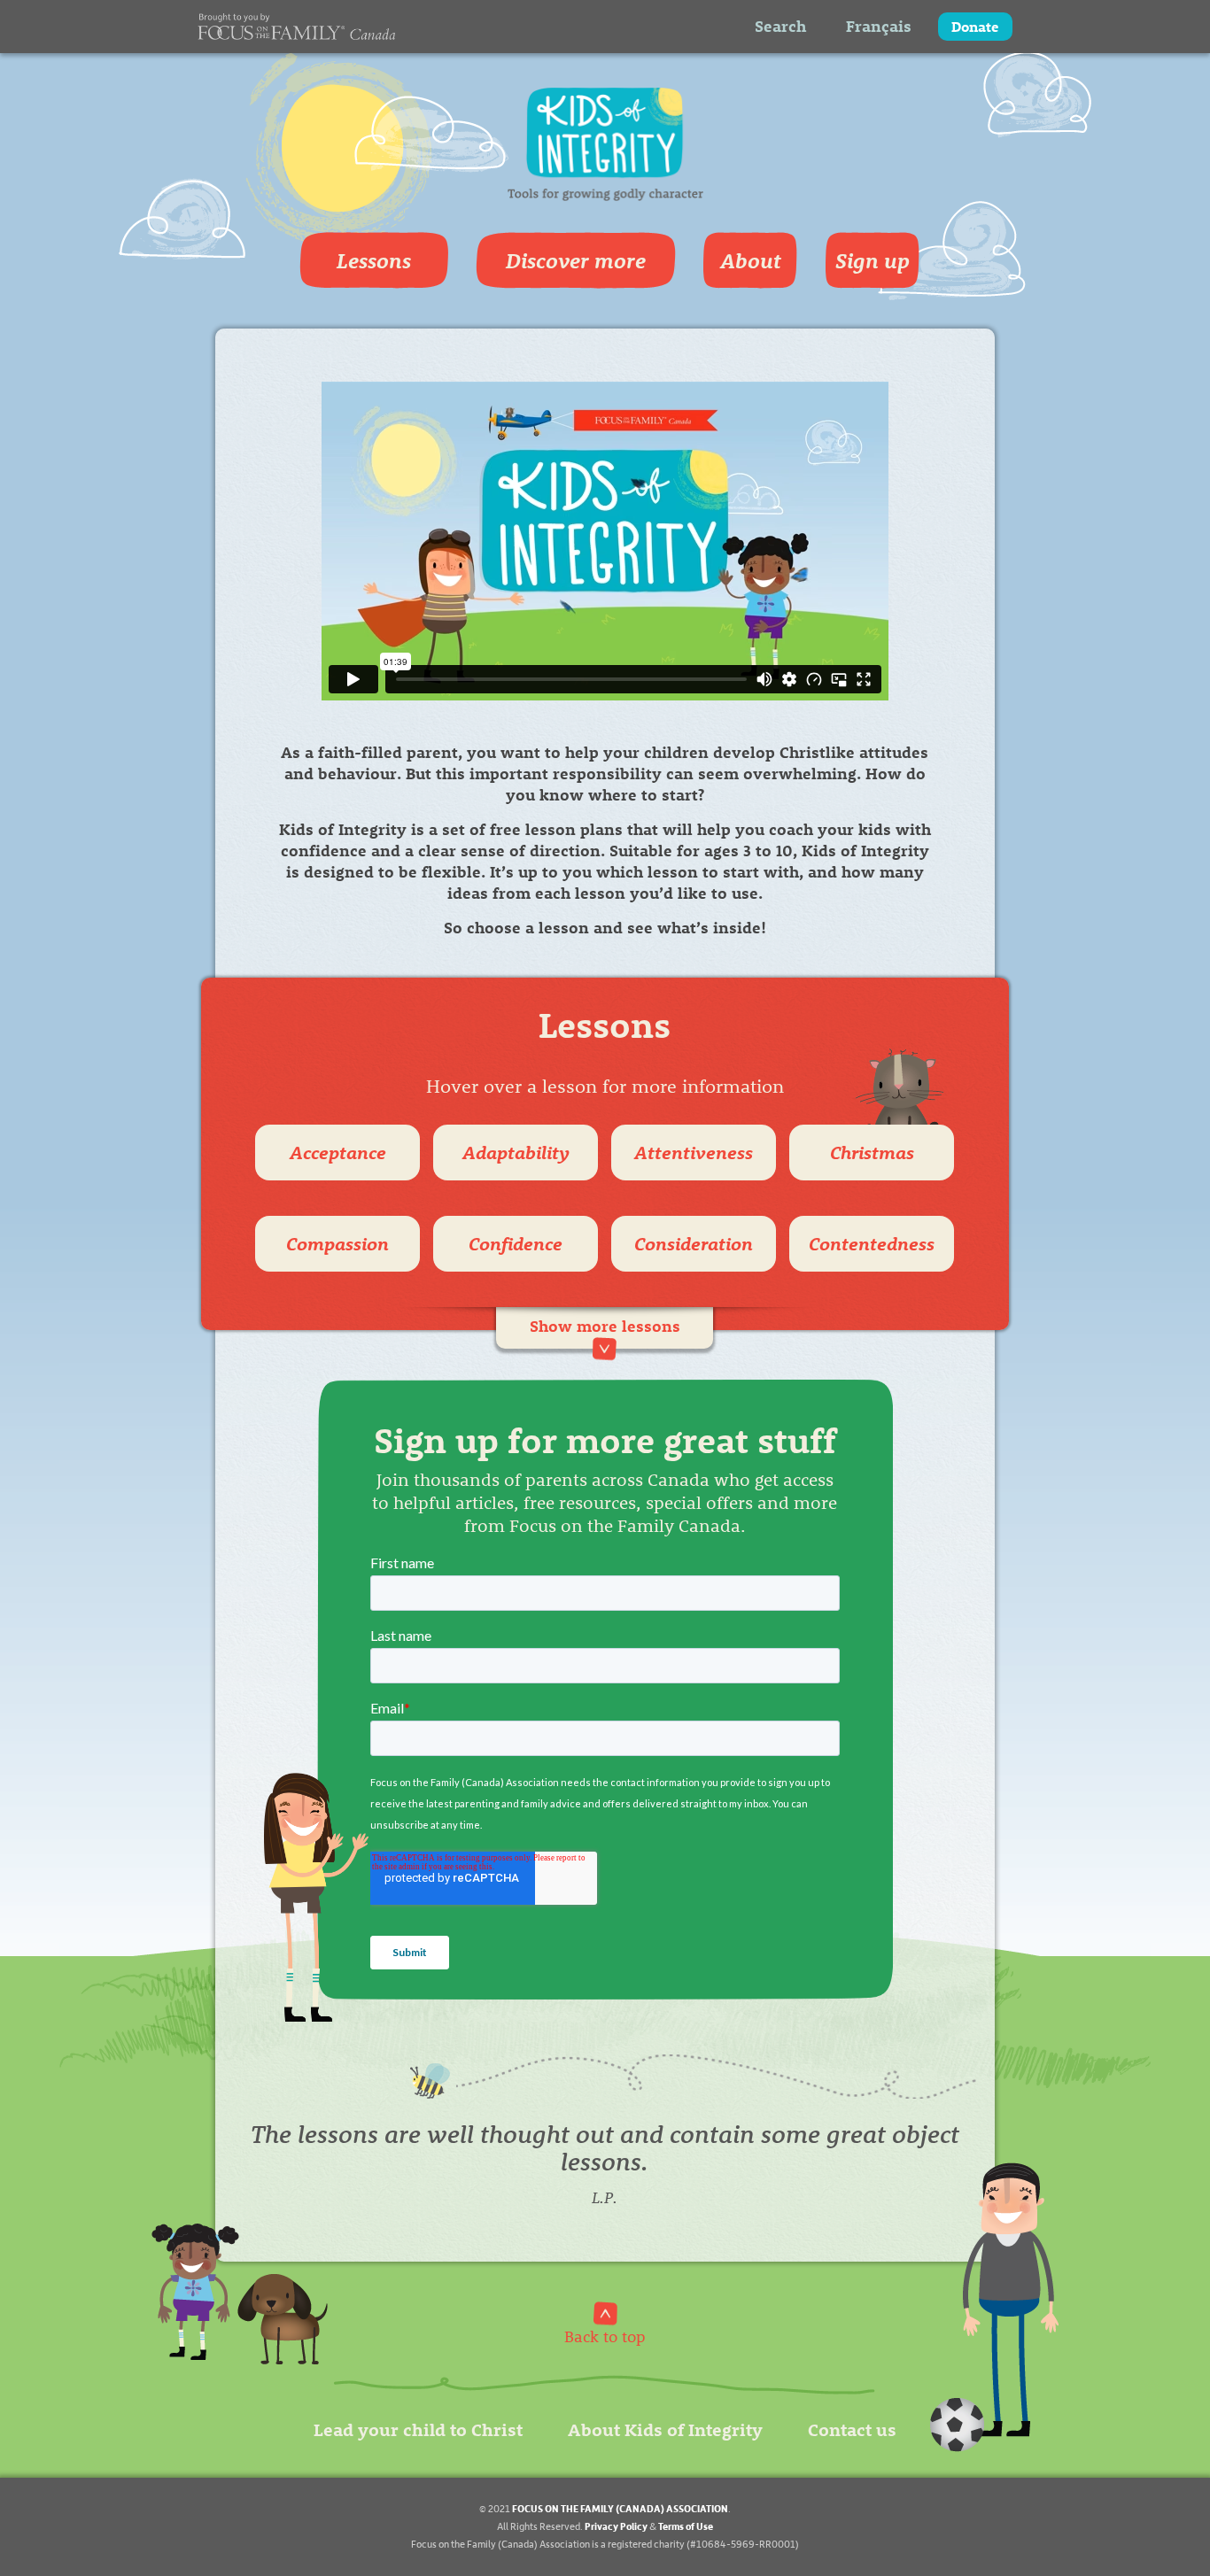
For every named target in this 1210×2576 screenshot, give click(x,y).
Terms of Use (686, 2526)
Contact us (852, 2429)
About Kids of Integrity (665, 2429)
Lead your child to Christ (418, 2429)
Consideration (694, 1243)
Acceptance (338, 1152)
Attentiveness (694, 1152)
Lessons (374, 260)
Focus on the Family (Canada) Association (620, 2508)
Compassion (337, 1243)
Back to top (605, 2336)
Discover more (576, 260)
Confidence (516, 1243)
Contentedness (872, 1243)
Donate (975, 26)
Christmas (872, 1152)
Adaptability (516, 1152)
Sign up (873, 260)
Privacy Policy (616, 2526)
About (751, 260)
